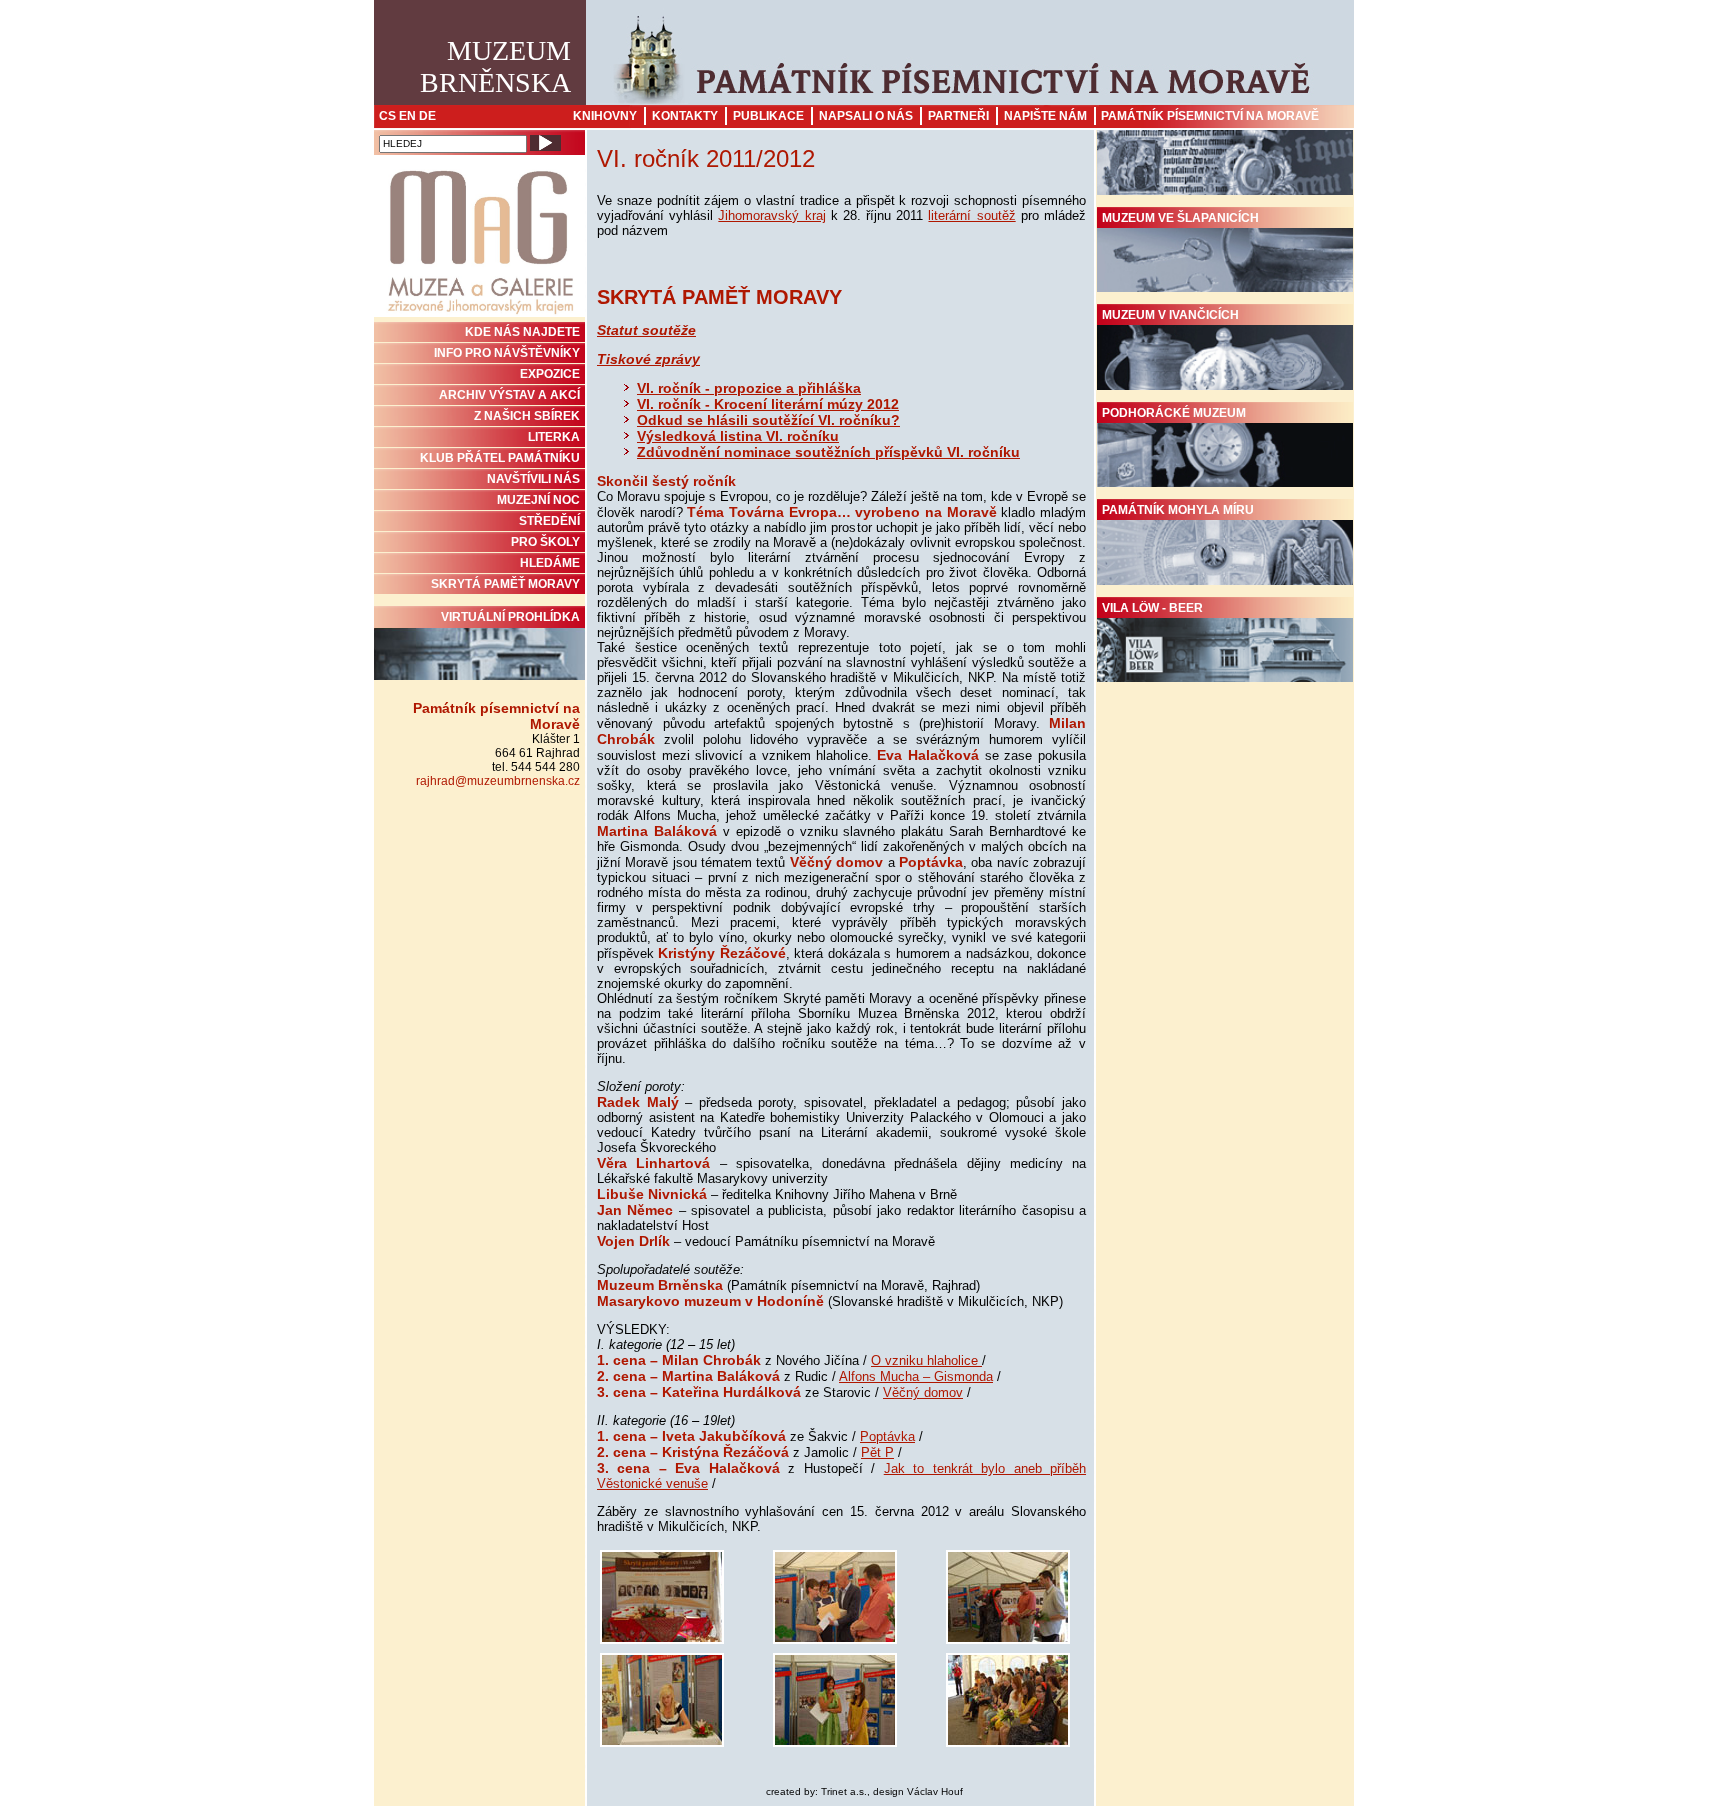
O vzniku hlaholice (926, 1360)
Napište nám (1045, 116)
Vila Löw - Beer (1152, 608)
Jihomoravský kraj (771, 215)
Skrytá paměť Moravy (505, 584)
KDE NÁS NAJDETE (522, 332)
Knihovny (605, 116)
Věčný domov (923, 1392)
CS (387, 116)
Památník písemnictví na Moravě (1210, 116)
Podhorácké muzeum (1174, 413)
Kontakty (685, 116)
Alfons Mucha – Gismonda (916, 1376)
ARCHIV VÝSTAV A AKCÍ (509, 395)
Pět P (877, 1452)
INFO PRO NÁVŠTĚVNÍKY (507, 353)
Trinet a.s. (844, 1791)
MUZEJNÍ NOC (538, 500)
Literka (554, 437)
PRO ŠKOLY (545, 542)
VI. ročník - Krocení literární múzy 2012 (768, 404)
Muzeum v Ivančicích (1170, 315)
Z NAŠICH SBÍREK (527, 416)
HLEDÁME (550, 563)
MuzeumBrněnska (495, 66)
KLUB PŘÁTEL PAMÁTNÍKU (500, 458)
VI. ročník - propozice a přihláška (749, 388)
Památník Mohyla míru (1178, 510)
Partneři (958, 116)
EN (407, 116)
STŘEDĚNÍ (549, 521)
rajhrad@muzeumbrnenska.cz (498, 781)
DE (427, 116)
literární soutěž (971, 215)
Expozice (550, 374)
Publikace (768, 116)
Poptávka (887, 1436)
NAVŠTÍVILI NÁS (533, 479)
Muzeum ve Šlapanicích (1180, 218)
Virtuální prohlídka (510, 617)
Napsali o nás (866, 116)
